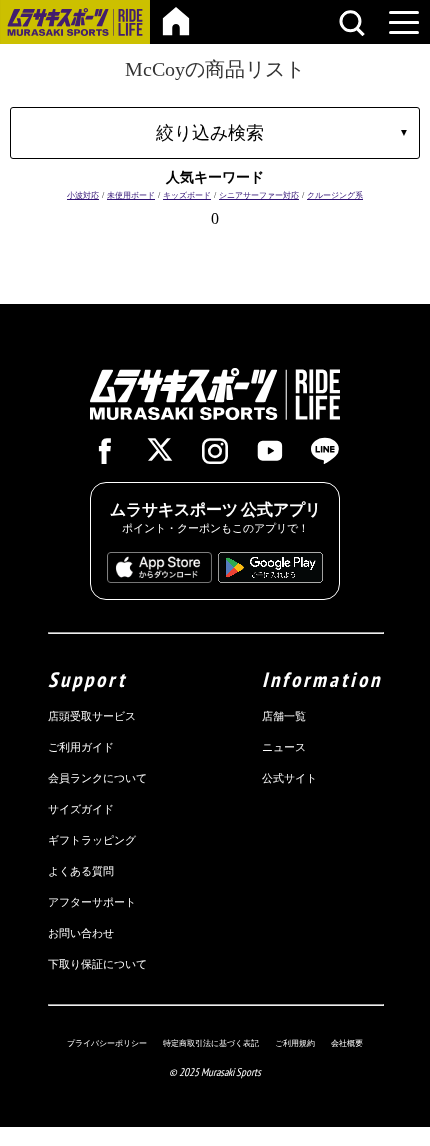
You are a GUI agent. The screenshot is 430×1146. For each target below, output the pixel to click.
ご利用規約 (295, 1043)
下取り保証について (97, 964)
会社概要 (347, 1043)
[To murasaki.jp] (75, 29)
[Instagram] (215, 456)
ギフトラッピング (92, 840)
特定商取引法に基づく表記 (211, 1043)
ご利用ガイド (81, 747)
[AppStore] (159, 573)
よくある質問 (81, 871)
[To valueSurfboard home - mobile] (176, 22)
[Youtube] (270, 456)
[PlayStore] (270, 573)
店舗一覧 (284, 716)
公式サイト (289, 778)
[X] (160, 453)
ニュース (284, 747)
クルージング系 (335, 195)
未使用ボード (131, 195)
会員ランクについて (97, 778)
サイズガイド (81, 809)
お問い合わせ (81, 933)
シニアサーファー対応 (259, 195)
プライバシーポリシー (107, 1043)
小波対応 (83, 195)
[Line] (325, 456)
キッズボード (187, 195)
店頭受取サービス (92, 716)
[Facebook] (105, 456)
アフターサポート (92, 902)
